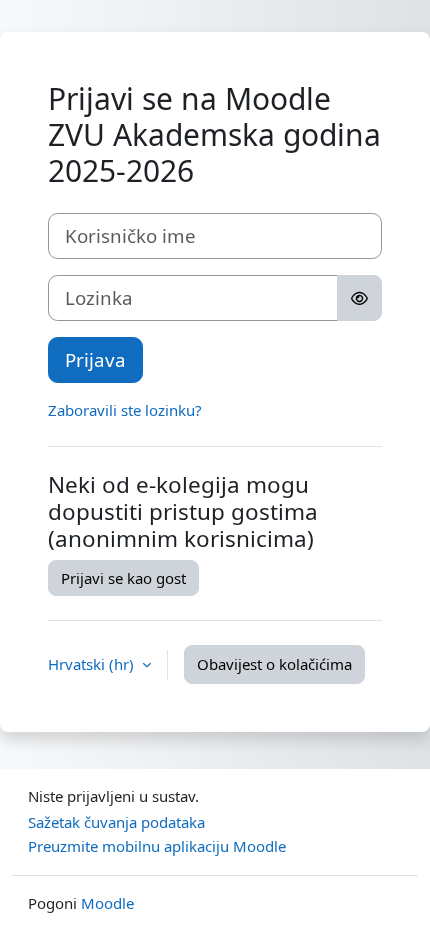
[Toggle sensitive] (359, 298)
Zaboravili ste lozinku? (125, 410)
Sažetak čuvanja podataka (116, 822)
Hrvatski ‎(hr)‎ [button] (93, 664)
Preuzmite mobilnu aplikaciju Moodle (157, 846)
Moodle (107, 903)
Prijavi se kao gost (123, 578)
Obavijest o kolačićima (274, 664)
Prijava (95, 359)
